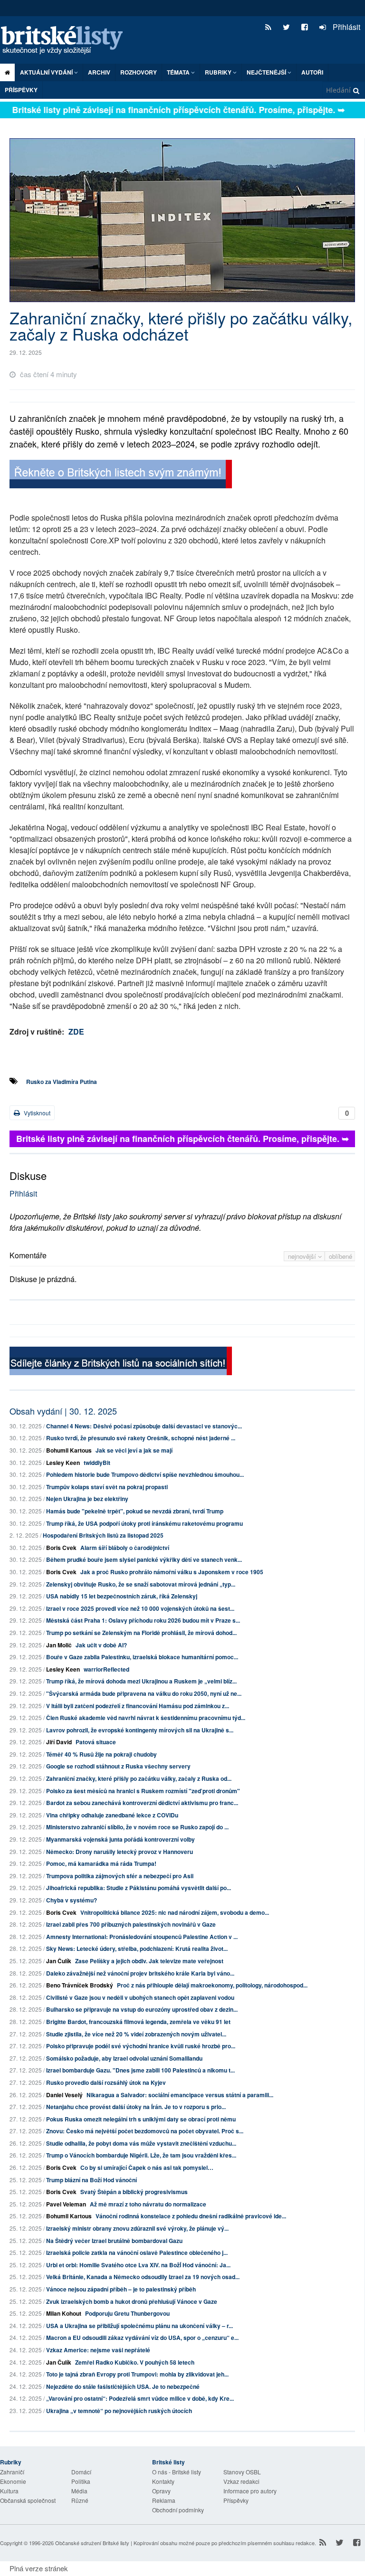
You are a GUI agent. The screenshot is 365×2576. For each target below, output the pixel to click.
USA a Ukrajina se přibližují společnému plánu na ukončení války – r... (139, 2326)
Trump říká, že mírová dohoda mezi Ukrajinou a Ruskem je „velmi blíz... (141, 1681)
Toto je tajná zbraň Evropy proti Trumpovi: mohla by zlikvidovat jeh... (137, 2374)
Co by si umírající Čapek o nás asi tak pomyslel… (147, 2167)
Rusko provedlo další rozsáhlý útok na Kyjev (106, 2082)
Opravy (161, 2491)
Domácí (81, 2472)
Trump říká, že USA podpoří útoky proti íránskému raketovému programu (144, 1523)
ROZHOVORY (139, 72)
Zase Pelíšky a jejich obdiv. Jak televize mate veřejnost (149, 1961)
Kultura (9, 2491)
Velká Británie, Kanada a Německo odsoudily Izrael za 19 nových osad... (143, 2277)
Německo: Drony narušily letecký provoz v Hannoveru (120, 1852)
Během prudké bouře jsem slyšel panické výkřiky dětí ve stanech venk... (144, 1559)
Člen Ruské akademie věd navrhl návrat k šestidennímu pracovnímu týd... (146, 1718)
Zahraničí (12, 2472)
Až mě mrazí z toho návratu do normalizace (148, 2204)
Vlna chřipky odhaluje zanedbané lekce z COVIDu (112, 1815)
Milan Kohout (64, 2313)
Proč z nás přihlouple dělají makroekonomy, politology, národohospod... (212, 1985)
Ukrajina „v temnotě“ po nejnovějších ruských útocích (119, 2411)
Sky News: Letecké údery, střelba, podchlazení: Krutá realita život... (137, 1949)
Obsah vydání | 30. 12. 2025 (63, 1411)
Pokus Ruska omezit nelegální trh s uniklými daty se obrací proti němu (141, 2119)
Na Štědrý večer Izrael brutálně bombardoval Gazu (114, 2241)
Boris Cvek (61, 1548)
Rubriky (219, 72)
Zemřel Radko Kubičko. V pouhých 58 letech (135, 2362)
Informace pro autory (250, 2491)
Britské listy (67, 41)
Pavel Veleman (66, 2204)
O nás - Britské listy (177, 2472)
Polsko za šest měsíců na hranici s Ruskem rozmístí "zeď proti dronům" (143, 1791)
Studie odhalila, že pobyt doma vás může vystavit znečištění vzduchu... (141, 2143)
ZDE (76, 1031)
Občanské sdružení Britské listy (92, 2543)
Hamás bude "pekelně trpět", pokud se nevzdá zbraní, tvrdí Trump (135, 1511)
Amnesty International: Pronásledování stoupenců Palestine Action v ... (142, 1937)
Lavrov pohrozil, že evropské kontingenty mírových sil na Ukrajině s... (140, 1730)
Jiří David (59, 1742)
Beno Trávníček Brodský (80, 1985)
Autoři (312, 72)
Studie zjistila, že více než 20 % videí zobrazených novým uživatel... (136, 2034)
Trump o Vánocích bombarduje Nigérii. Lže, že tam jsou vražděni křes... (141, 2155)
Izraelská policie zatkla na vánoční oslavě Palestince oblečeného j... (137, 2253)
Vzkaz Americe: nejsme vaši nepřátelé (98, 2350)
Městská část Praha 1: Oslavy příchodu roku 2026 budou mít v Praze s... (143, 1620)
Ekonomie (13, 2481)
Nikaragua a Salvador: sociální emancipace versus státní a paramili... (180, 2095)
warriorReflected (106, 1669)
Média (79, 2491)
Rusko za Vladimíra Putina (62, 1082)
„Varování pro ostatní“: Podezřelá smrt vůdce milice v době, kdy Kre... (140, 2398)
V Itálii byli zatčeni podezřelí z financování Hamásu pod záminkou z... (138, 1706)
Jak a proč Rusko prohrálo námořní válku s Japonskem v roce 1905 (172, 1572)
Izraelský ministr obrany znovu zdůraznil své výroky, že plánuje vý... (137, 2228)
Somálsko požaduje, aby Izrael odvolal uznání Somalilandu (124, 2058)
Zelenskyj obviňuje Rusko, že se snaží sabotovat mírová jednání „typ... (141, 1584)
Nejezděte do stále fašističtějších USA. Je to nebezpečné (123, 2386)
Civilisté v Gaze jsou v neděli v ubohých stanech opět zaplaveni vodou (140, 1997)
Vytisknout (36, 1113)
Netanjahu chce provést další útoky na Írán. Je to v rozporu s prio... (136, 2107)
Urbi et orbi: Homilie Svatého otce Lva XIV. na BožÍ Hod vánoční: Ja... (138, 2265)
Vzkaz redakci (241, 2481)
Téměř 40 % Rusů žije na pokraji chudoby (101, 1754)
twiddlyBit (97, 1463)
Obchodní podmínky (178, 2510)
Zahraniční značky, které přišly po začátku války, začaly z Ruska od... (139, 1778)
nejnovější (303, 1256)
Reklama (164, 2500)
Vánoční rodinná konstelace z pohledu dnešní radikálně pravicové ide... (191, 2216)
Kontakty (163, 2481)
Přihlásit (346, 27)
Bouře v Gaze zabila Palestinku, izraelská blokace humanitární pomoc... (142, 1657)
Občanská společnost (28, 2500)
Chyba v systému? (72, 1900)
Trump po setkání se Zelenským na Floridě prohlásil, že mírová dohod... (141, 1633)
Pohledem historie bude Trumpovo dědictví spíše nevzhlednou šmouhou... (145, 1474)
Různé (80, 2500)
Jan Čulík (59, 1961)
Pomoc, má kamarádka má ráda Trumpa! (101, 1863)
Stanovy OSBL (242, 2472)
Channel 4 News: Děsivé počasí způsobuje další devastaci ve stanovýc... (144, 1426)
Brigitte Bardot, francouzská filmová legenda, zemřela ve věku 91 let (138, 2022)
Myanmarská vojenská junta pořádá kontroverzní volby (120, 1839)
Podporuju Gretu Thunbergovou (127, 2313)
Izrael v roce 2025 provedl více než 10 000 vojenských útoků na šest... (140, 1608)
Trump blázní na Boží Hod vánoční (91, 2180)
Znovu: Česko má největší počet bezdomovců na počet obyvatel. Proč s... (145, 2131)
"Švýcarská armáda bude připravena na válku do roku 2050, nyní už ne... (144, 1693)
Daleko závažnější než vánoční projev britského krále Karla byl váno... (140, 1973)
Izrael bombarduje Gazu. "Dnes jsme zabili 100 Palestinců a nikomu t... (140, 2070)
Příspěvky (21, 90)
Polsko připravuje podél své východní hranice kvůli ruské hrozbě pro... (141, 2046)
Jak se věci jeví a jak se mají (134, 1450)
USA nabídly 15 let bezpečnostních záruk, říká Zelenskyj (122, 1596)
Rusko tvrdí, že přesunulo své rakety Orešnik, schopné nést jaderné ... (141, 1438)
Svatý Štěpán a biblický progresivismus (134, 2192)
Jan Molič (59, 1645)
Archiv (99, 72)
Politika (81, 2481)
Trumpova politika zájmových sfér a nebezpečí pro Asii (120, 1876)
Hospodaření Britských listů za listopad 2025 (103, 1535)
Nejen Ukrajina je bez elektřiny (87, 1499)
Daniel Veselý (64, 2095)
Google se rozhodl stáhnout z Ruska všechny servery (118, 1766)
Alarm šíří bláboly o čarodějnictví (125, 1548)
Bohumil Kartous (69, 1450)
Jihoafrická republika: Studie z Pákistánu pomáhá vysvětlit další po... (139, 1888)
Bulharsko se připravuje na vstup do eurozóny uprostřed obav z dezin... (142, 2009)
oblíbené (341, 1256)
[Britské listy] (121, 475)
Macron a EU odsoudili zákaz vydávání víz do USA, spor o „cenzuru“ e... (142, 2338)
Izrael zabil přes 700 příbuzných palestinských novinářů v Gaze (131, 1924)
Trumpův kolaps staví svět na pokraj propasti (107, 1487)
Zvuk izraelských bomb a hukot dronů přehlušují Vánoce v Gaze (132, 2301)
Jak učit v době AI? (101, 1645)
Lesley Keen (63, 1463)
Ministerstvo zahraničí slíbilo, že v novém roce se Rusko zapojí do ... (137, 1827)
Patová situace (96, 1742)
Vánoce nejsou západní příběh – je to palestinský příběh (121, 2289)
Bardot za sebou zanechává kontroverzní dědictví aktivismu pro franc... (142, 1803)
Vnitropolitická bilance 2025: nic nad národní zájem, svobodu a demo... (175, 1912)
